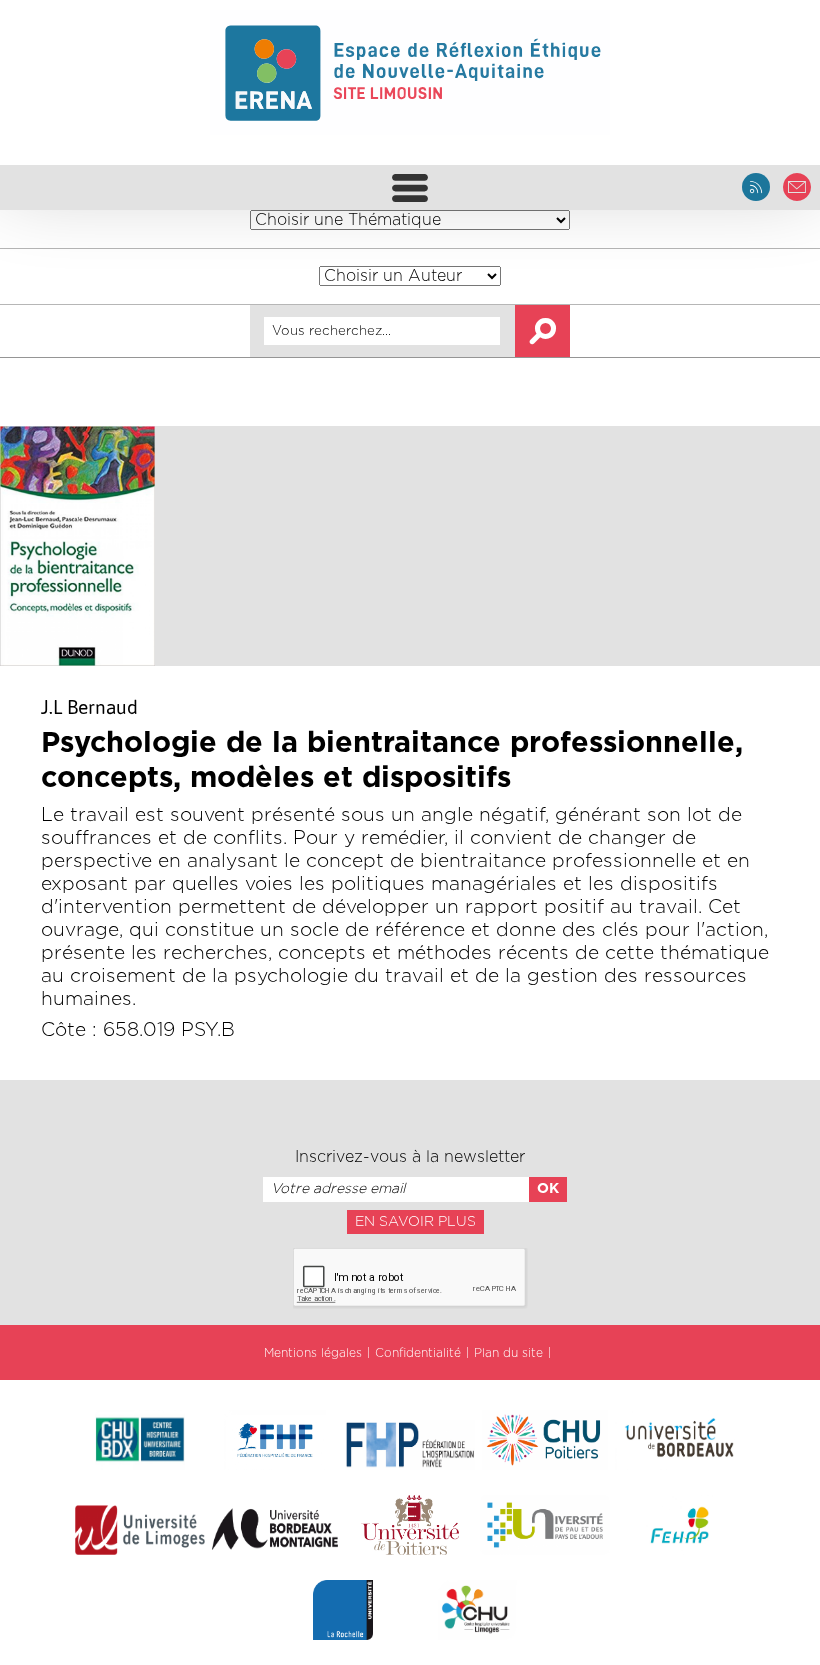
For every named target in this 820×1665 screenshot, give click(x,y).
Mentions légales (313, 1353)
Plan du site (508, 1353)
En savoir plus (415, 1222)
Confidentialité (418, 1353)
